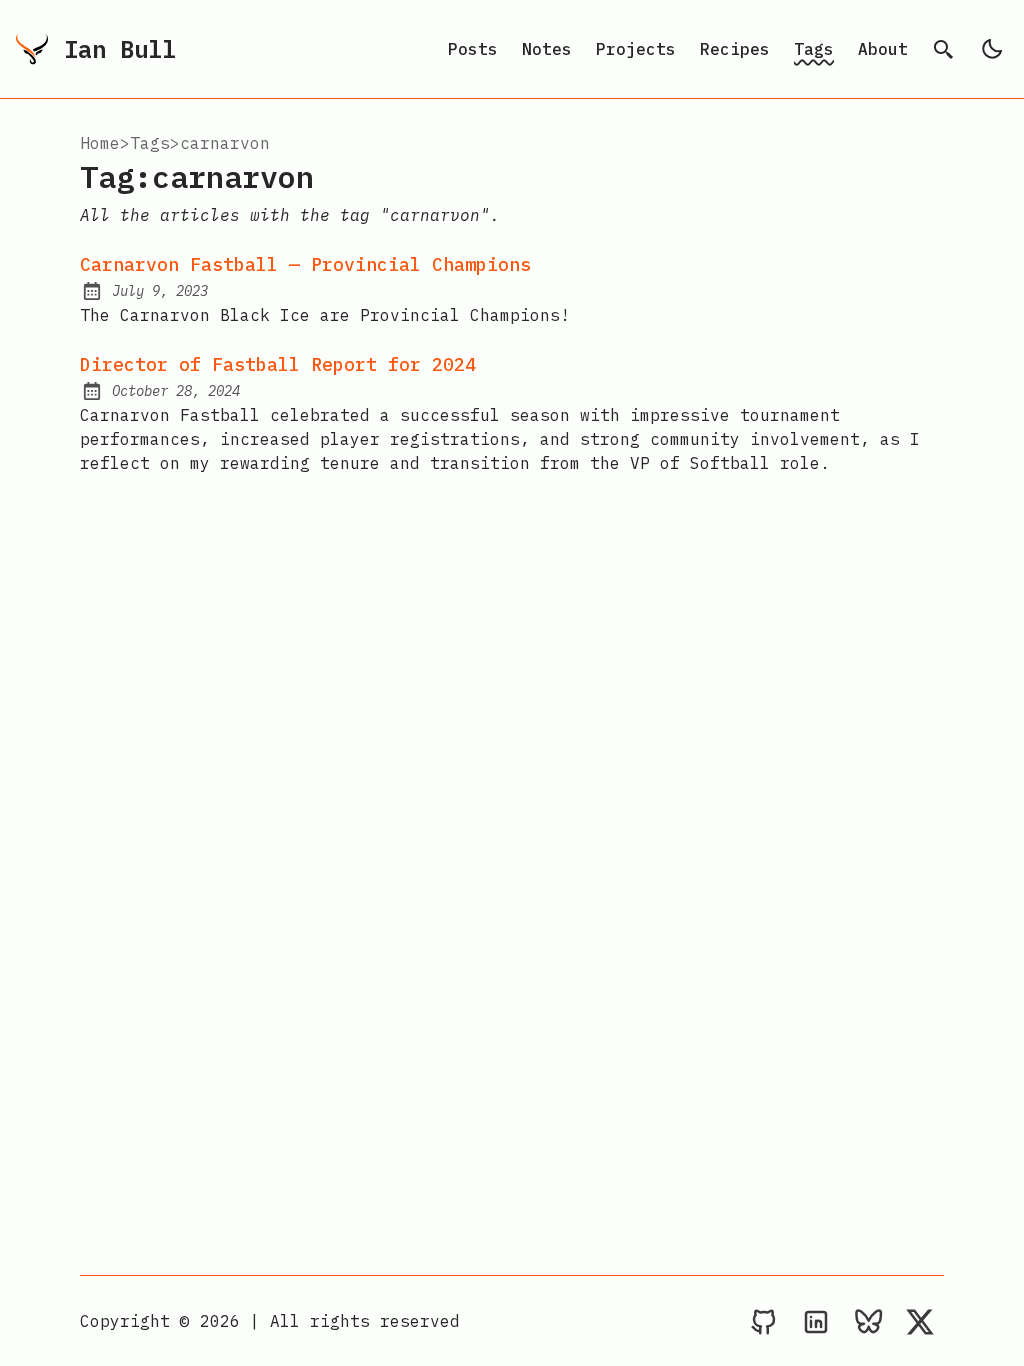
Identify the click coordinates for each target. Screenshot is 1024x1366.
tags (150, 143)
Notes (547, 49)
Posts (473, 49)
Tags (814, 49)
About (883, 49)
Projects (636, 49)
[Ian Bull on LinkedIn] (816, 1321)
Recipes (735, 49)
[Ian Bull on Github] (764, 1321)
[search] (944, 49)
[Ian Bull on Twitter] (920, 1321)
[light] (992, 49)
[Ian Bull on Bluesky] (868, 1321)
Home (100, 143)
